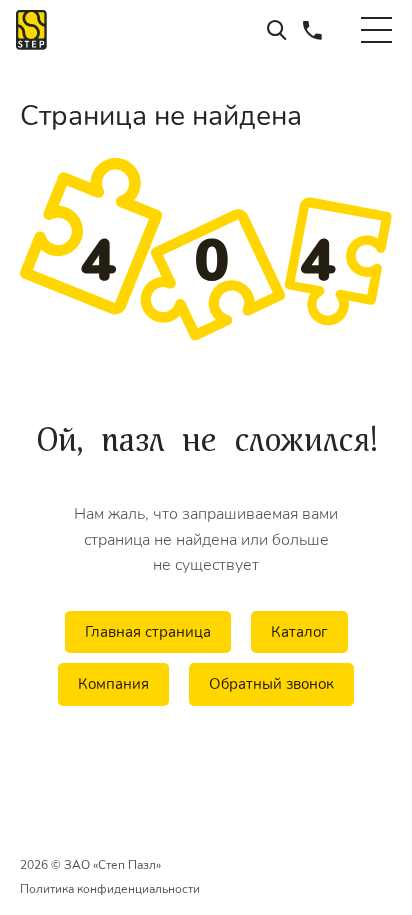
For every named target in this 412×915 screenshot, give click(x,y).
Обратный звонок (271, 684)
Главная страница (148, 632)
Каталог (299, 632)
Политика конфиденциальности (110, 889)
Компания (113, 684)
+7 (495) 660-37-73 (312, 30)
